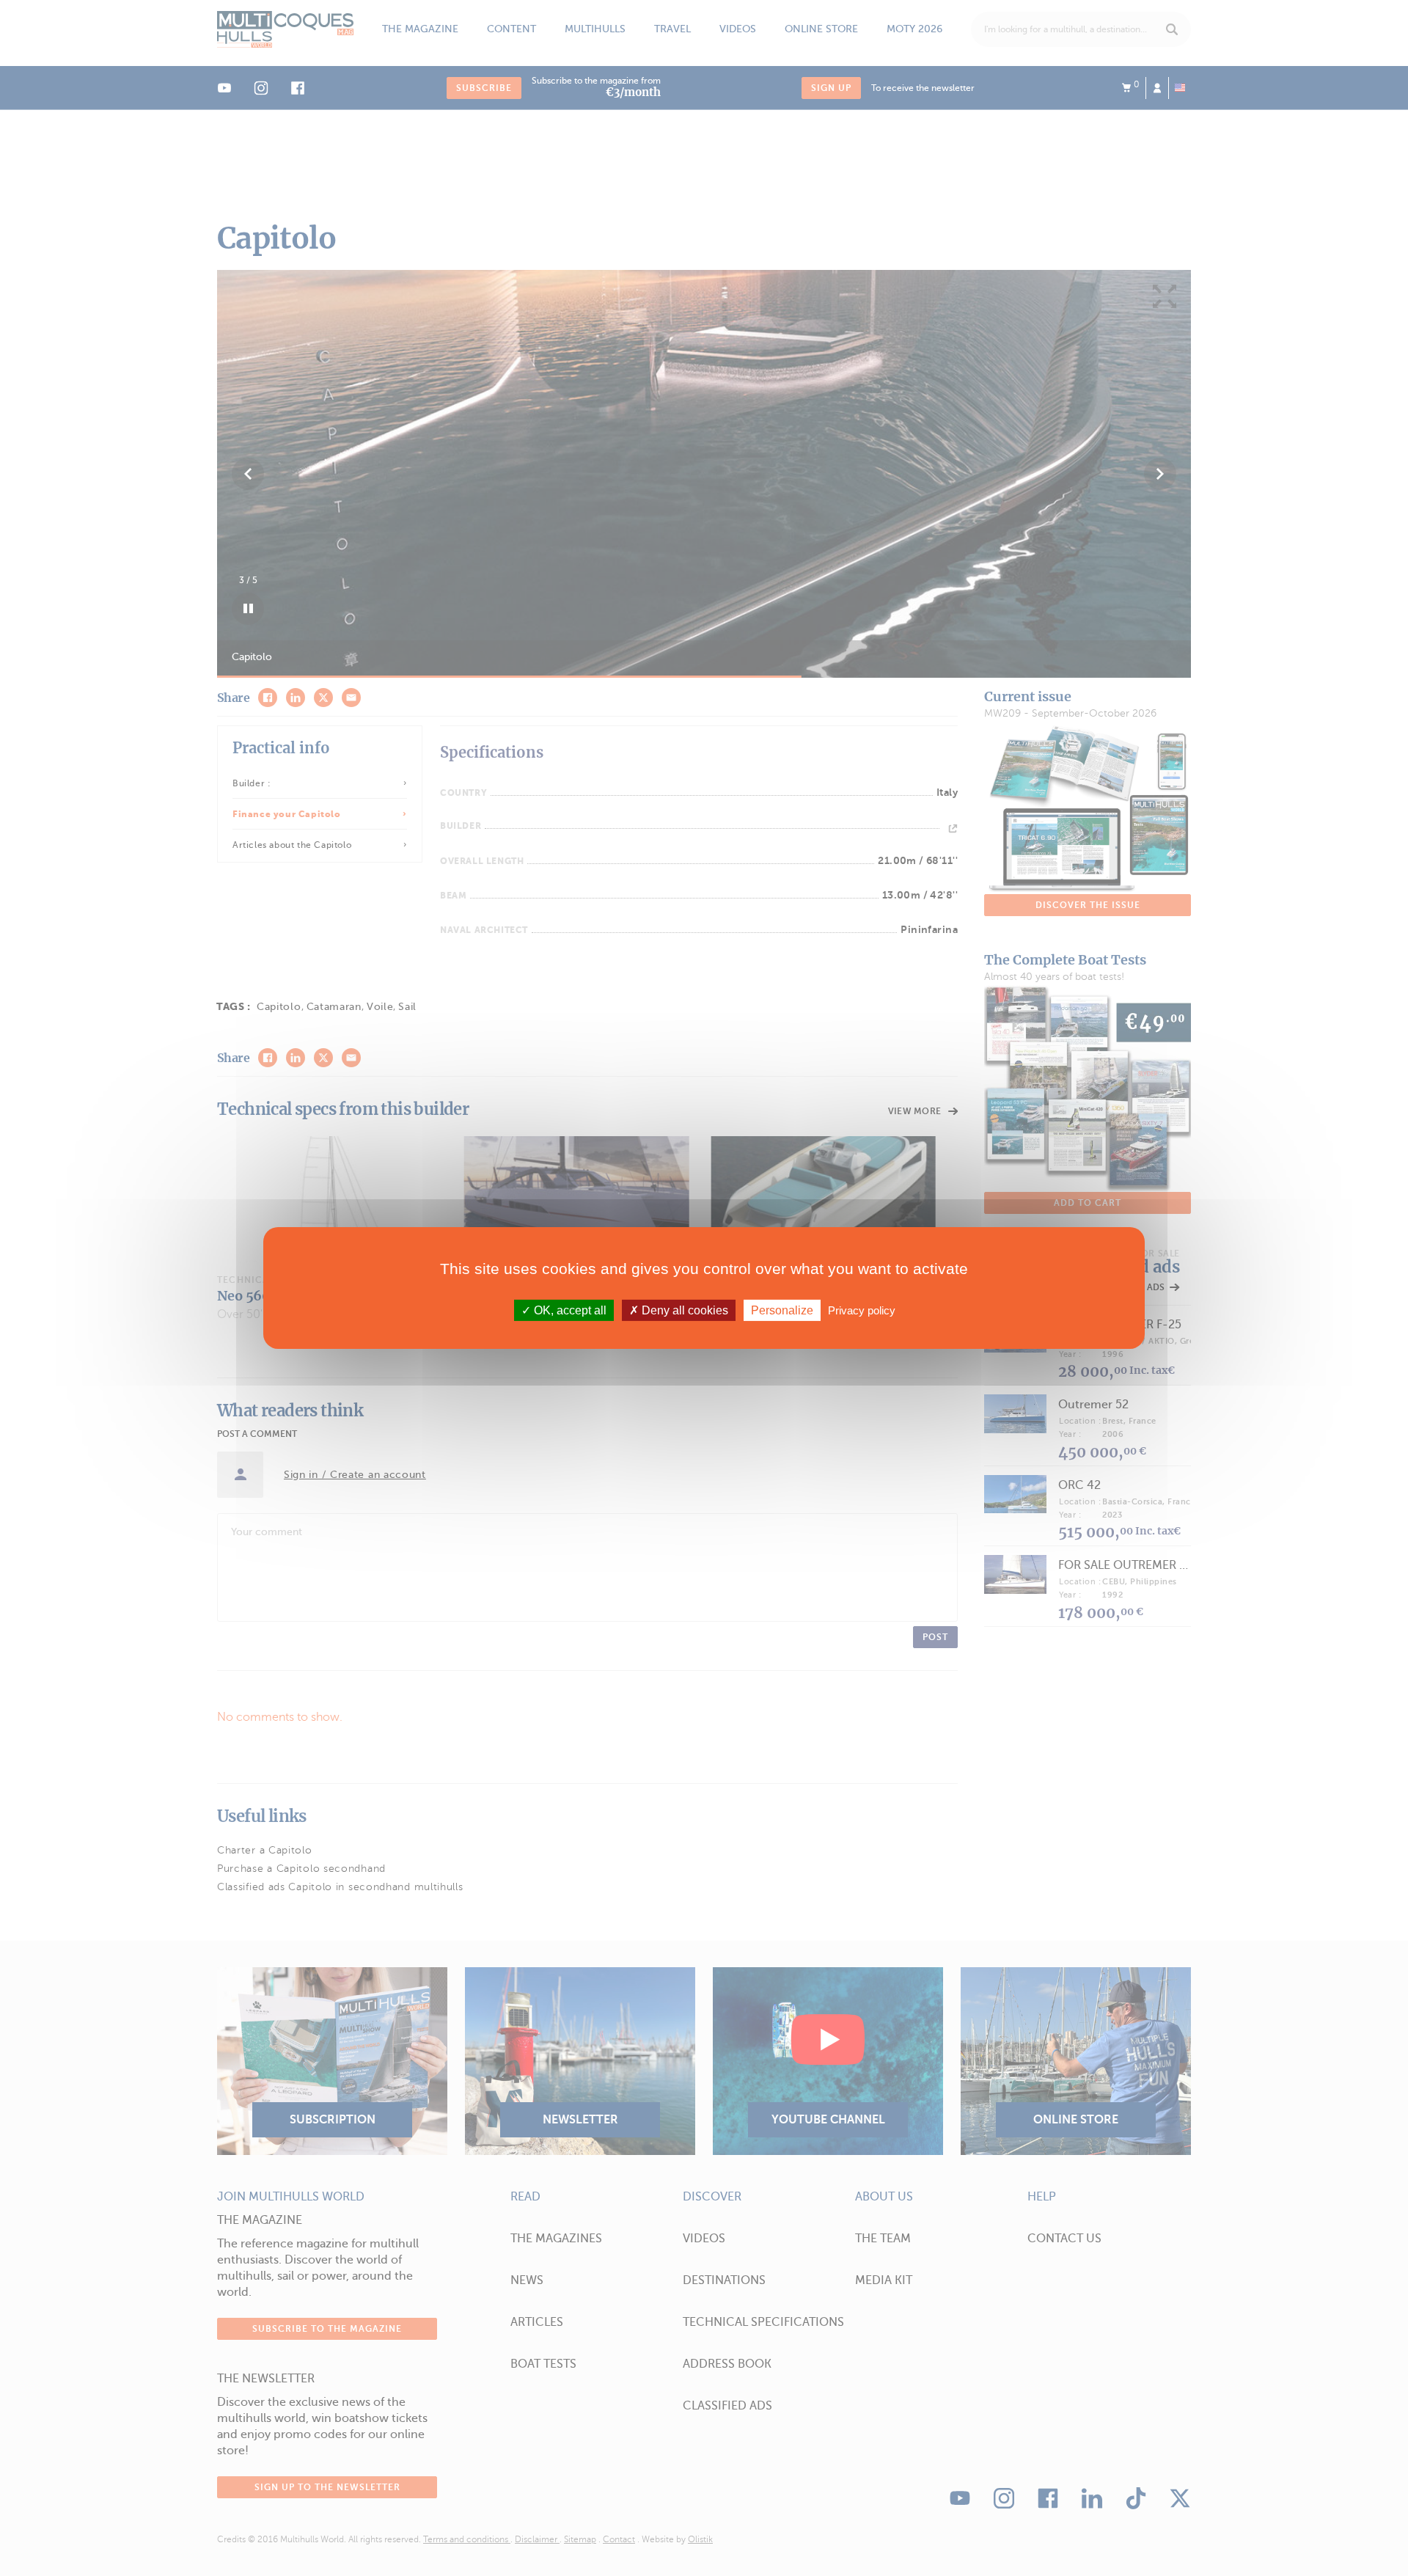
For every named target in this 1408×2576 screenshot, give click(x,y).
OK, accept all (569, 1310)
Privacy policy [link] (862, 1310)
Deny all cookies (683, 1310)
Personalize (782, 1310)
